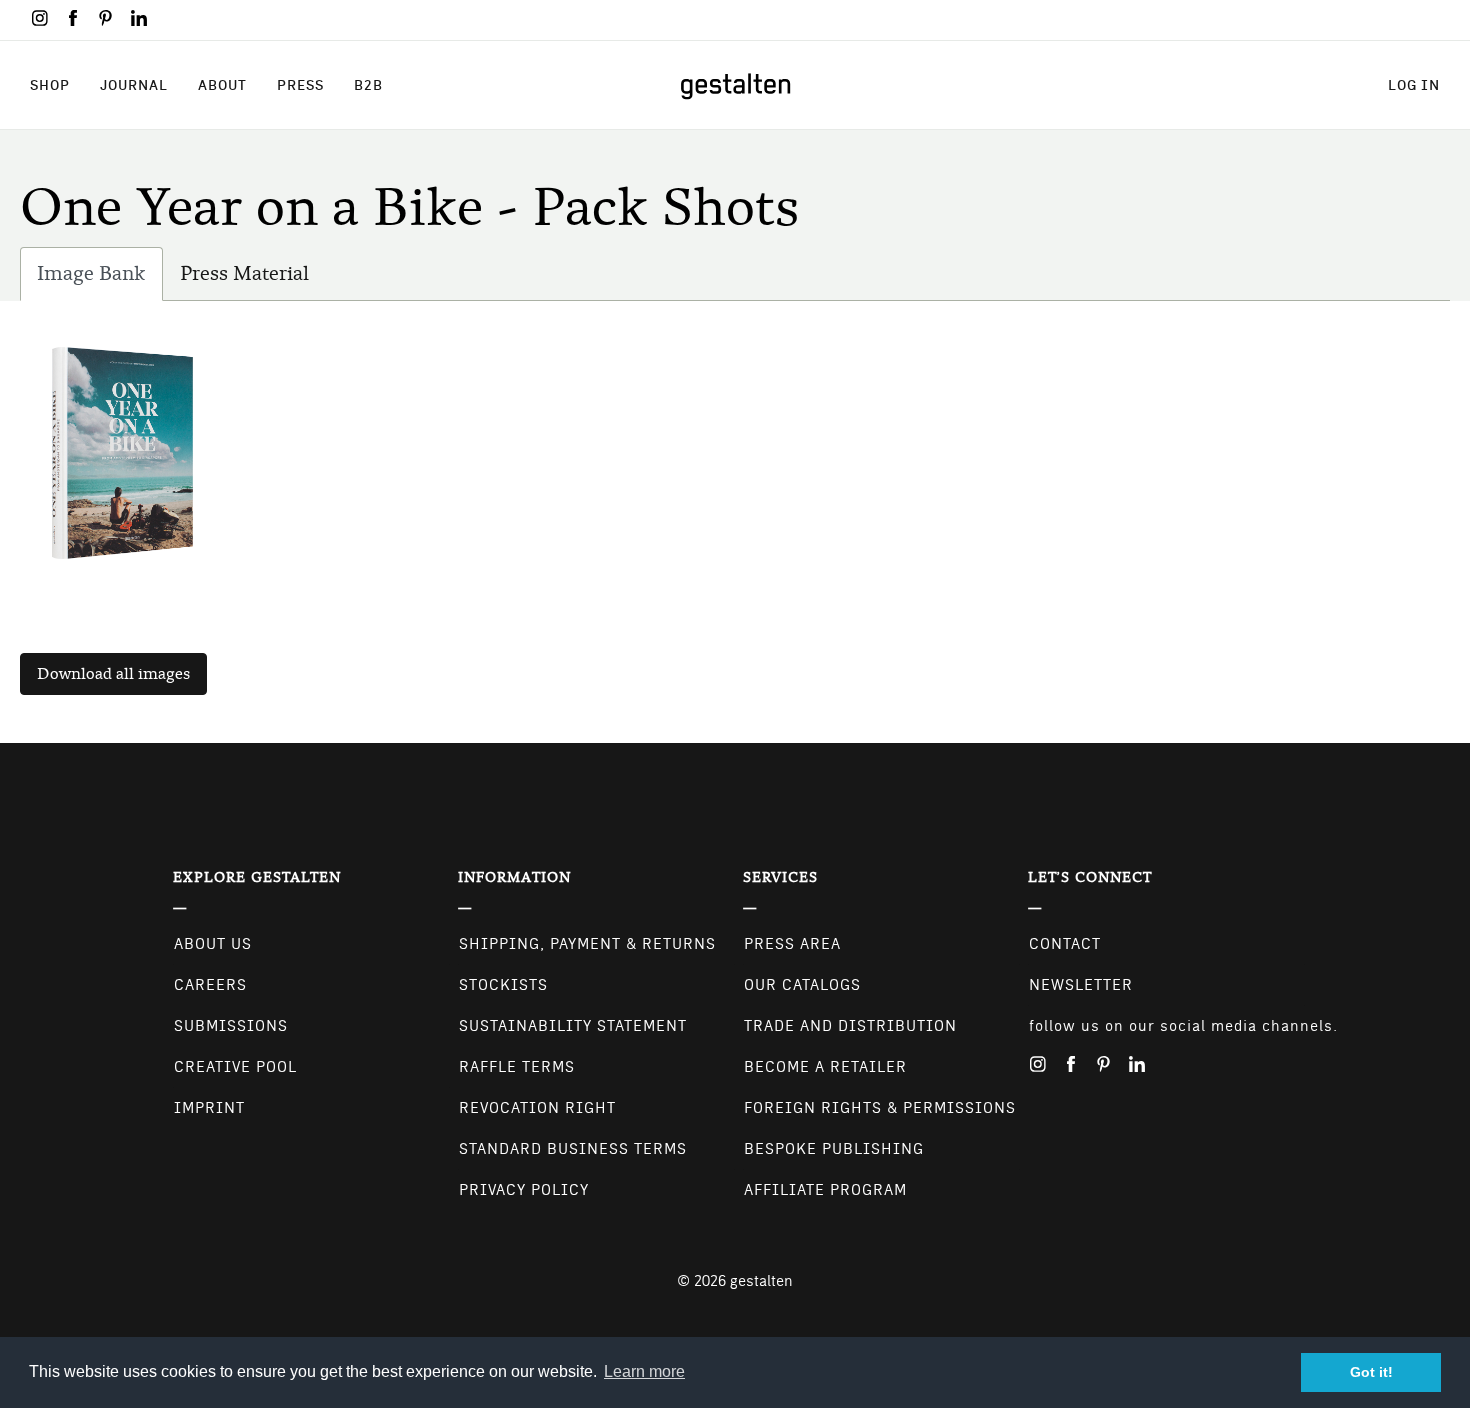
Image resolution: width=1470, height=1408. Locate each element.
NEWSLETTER (1081, 985)
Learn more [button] (644, 1371)
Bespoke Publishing (834, 1149)
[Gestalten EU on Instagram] (40, 18)
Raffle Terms (517, 1067)
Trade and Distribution (850, 1026)
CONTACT (1065, 944)
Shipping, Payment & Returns (587, 944)
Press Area (792, 944)
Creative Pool (235, 1067)
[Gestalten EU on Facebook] (73, 18)
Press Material (244, 273)
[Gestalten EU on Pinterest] (106, 18)
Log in (1414, 85)
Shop (50, 85)
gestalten (761, 1281)
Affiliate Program (825, 1190)
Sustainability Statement (573, 1026)
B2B (368, 85)
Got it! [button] (1371, 1372)
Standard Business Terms (573, 1149)
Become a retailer (825, 1067)
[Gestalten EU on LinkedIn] (139, 18)
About (222, 85)
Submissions (231, 1026)
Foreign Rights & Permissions (880, 1108)
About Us (213, 944)
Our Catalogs (802, 985)
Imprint (209, 1108)
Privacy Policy (524, 1190)
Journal (134, 85)
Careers (210, 985)
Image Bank (100, 281)
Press (300, 85)
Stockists (503, 985)
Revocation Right (537, 1108)
